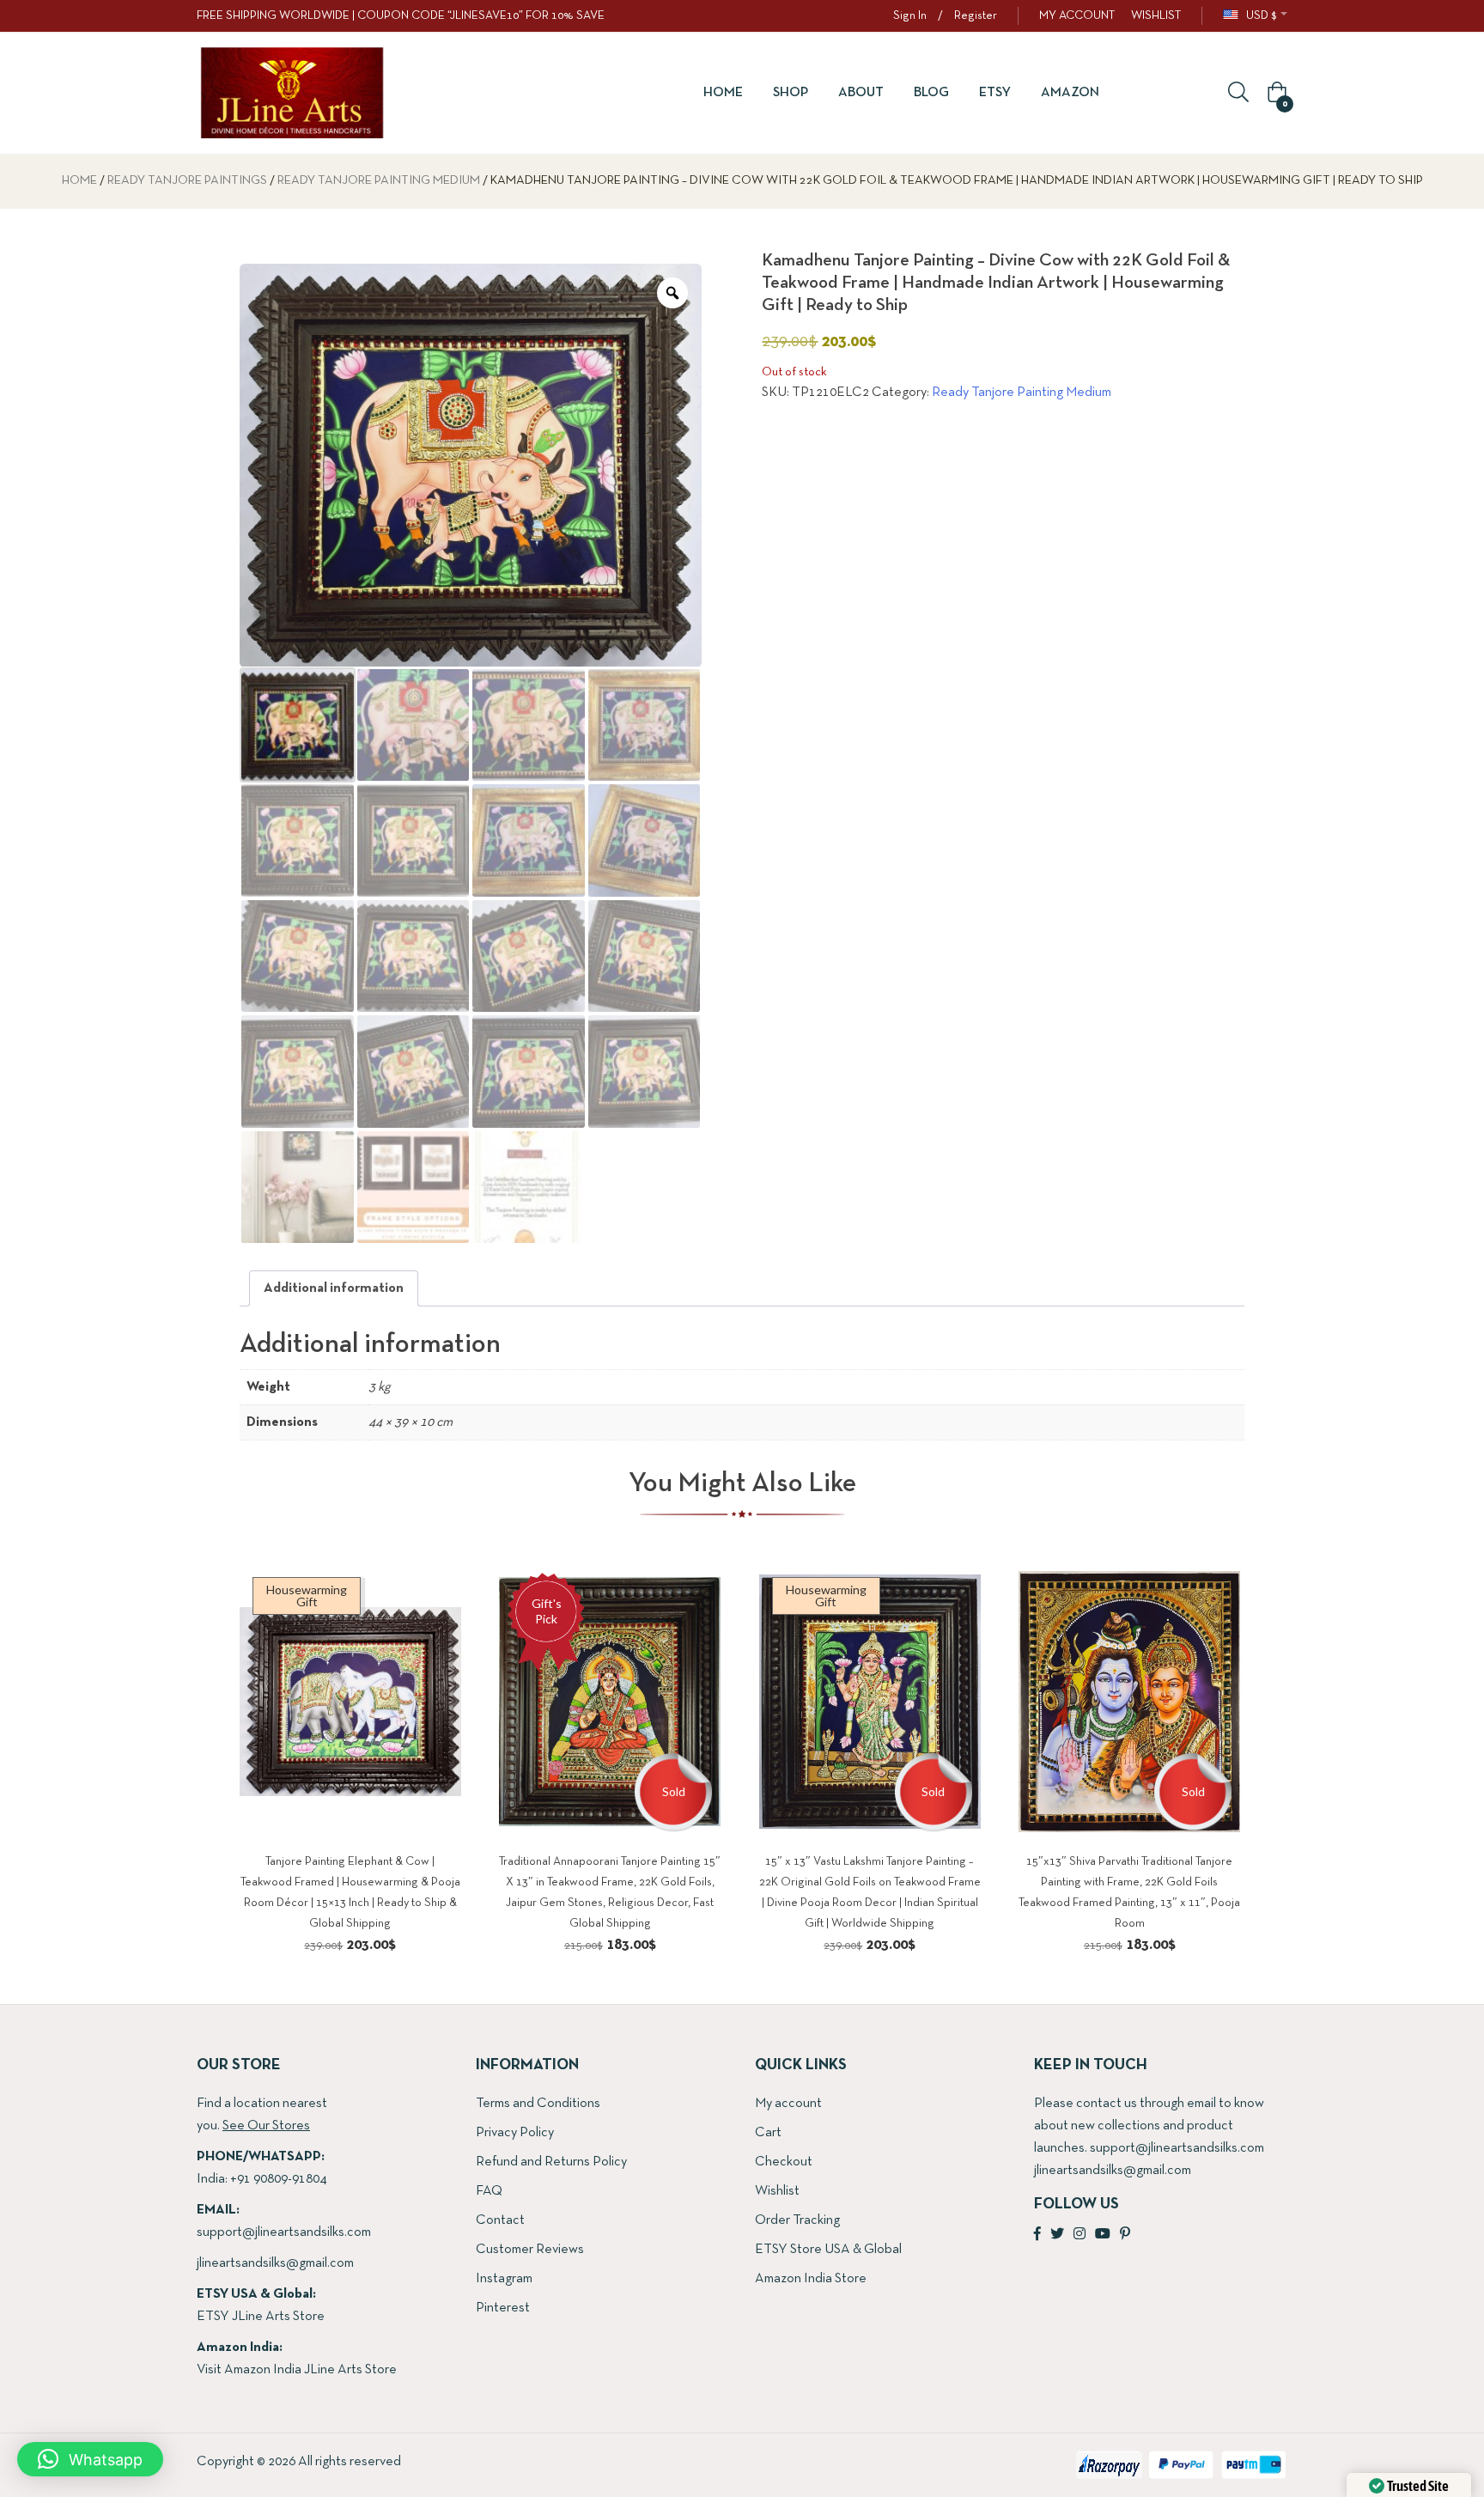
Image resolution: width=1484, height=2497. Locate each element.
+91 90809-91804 (278, 2179)
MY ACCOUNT (1077, 16)
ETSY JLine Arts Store (261, 2317)
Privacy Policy (515, 2133)
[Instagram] (1080, 2235)
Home (723, 93)
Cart (768, 2133)
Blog (931, 93)
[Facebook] (1037, 2235)
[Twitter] (1057, 2235)
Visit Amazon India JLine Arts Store (297, 2370)
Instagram (504, 2279)
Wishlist (777, 2191)
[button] (1274, 94)
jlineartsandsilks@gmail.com (275, 2263)
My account (788, 2104)
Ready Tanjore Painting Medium (379, 181)
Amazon (1070, 93)
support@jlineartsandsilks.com (284, 2232)
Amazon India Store (811, 2279)
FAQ (489, 2191)
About (861, 93)
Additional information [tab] (334, 1288)
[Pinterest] (1125, 2235)
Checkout (784, 2162)
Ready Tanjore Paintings (187, 181)
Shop (791, 93)
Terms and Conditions (538, 2104)
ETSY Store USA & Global (828, 2250)
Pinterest (503, 2308)
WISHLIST (1156, 16)
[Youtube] (1103, 2235)
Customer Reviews (530, 2250)
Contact (500, 2220)
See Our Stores (266, 2126)
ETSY (995, 93)
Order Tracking (797, 2220)
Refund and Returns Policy (551, 2162)
